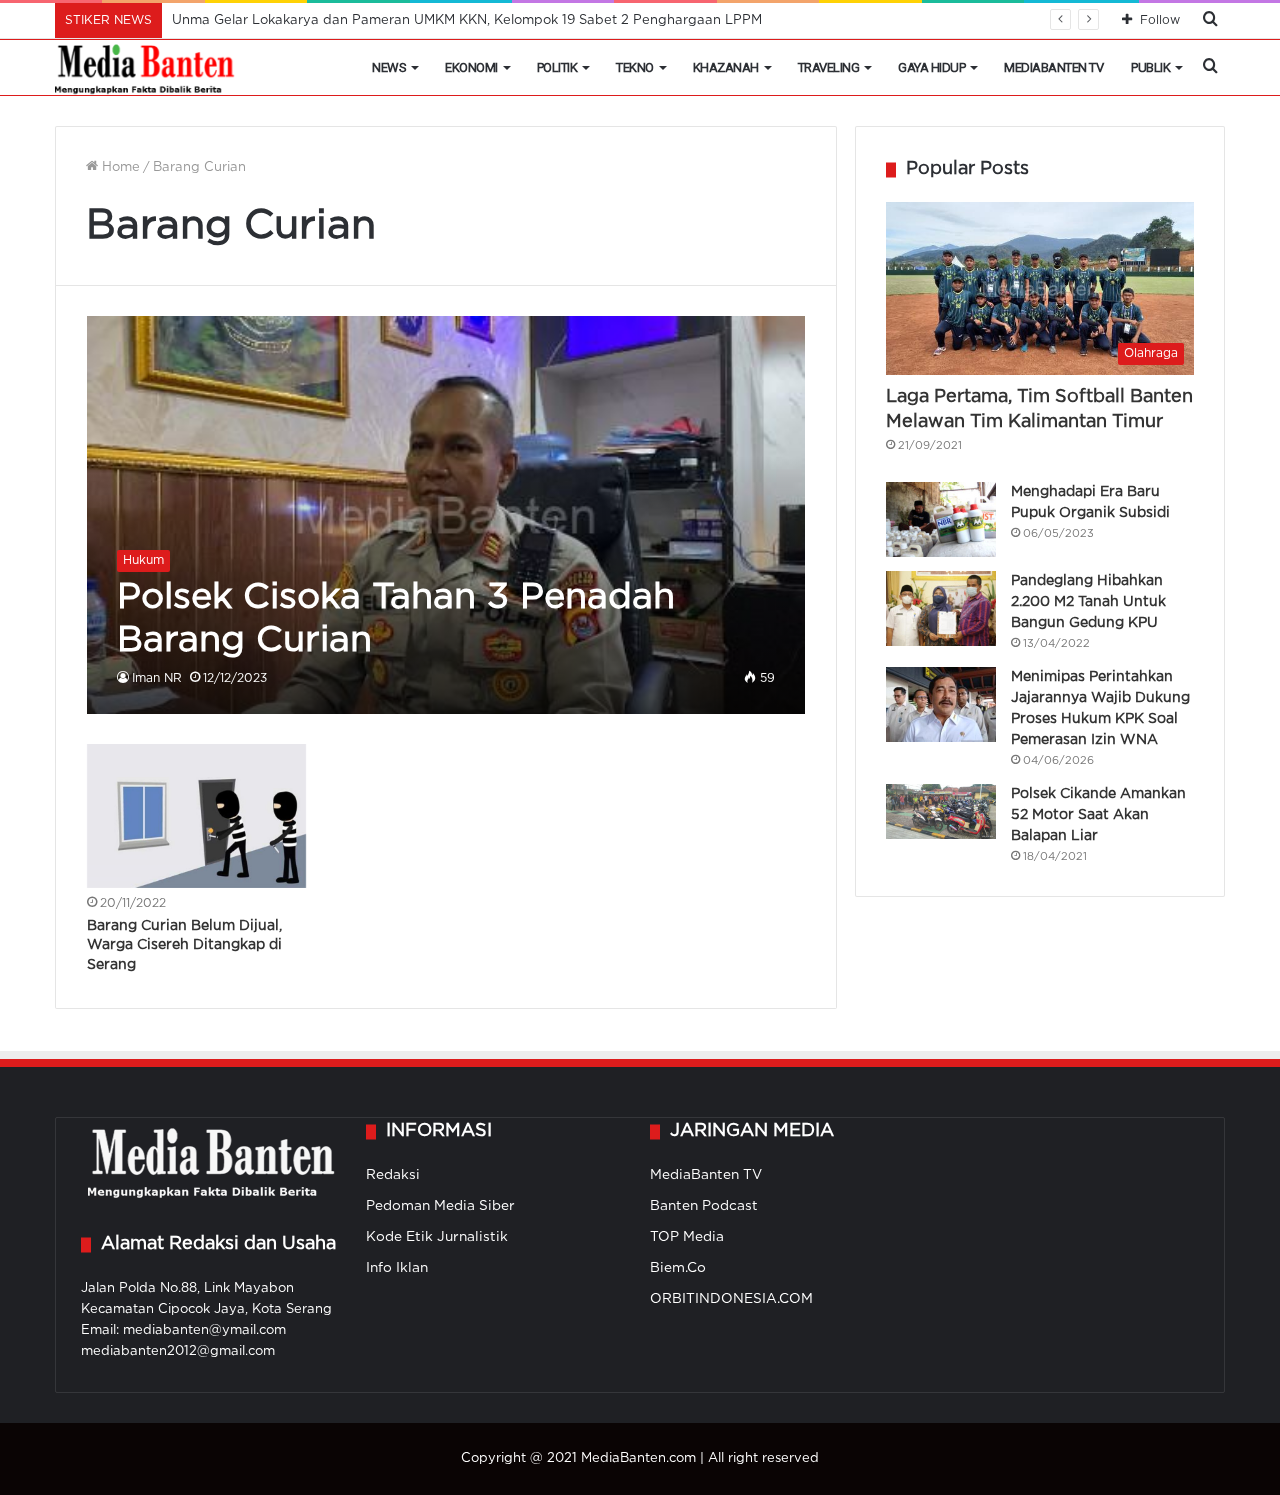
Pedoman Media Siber (440, 1206)
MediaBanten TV (1053, 67)
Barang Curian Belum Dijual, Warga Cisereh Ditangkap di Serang (184, 945)
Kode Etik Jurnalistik (437, 1237)
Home (119, 167)
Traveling (829, 67)
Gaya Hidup (931, 67)
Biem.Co (678, 1268)
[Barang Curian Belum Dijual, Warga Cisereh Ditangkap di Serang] (197, 815)
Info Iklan (397, 1268)
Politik (557, 67)
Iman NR (157, 678)
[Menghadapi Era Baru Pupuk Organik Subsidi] (941, 519)
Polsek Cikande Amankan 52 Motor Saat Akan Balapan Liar (1098, 815)
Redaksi (393, 1175)
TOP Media (687, 1237)
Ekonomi (471, 67)
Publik (1150, 67)
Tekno (635, 67)
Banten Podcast (704, 1206)
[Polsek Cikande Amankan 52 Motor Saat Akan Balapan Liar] (941, 811)
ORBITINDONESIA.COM (731, 1299)
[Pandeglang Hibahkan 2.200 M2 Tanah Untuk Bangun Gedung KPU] (941, 608)
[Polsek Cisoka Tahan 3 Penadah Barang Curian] (446, 515)
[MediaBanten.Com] (146, 68)
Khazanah (726, 67)
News (389, 67)
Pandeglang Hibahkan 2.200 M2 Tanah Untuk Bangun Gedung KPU (1088, 602)
